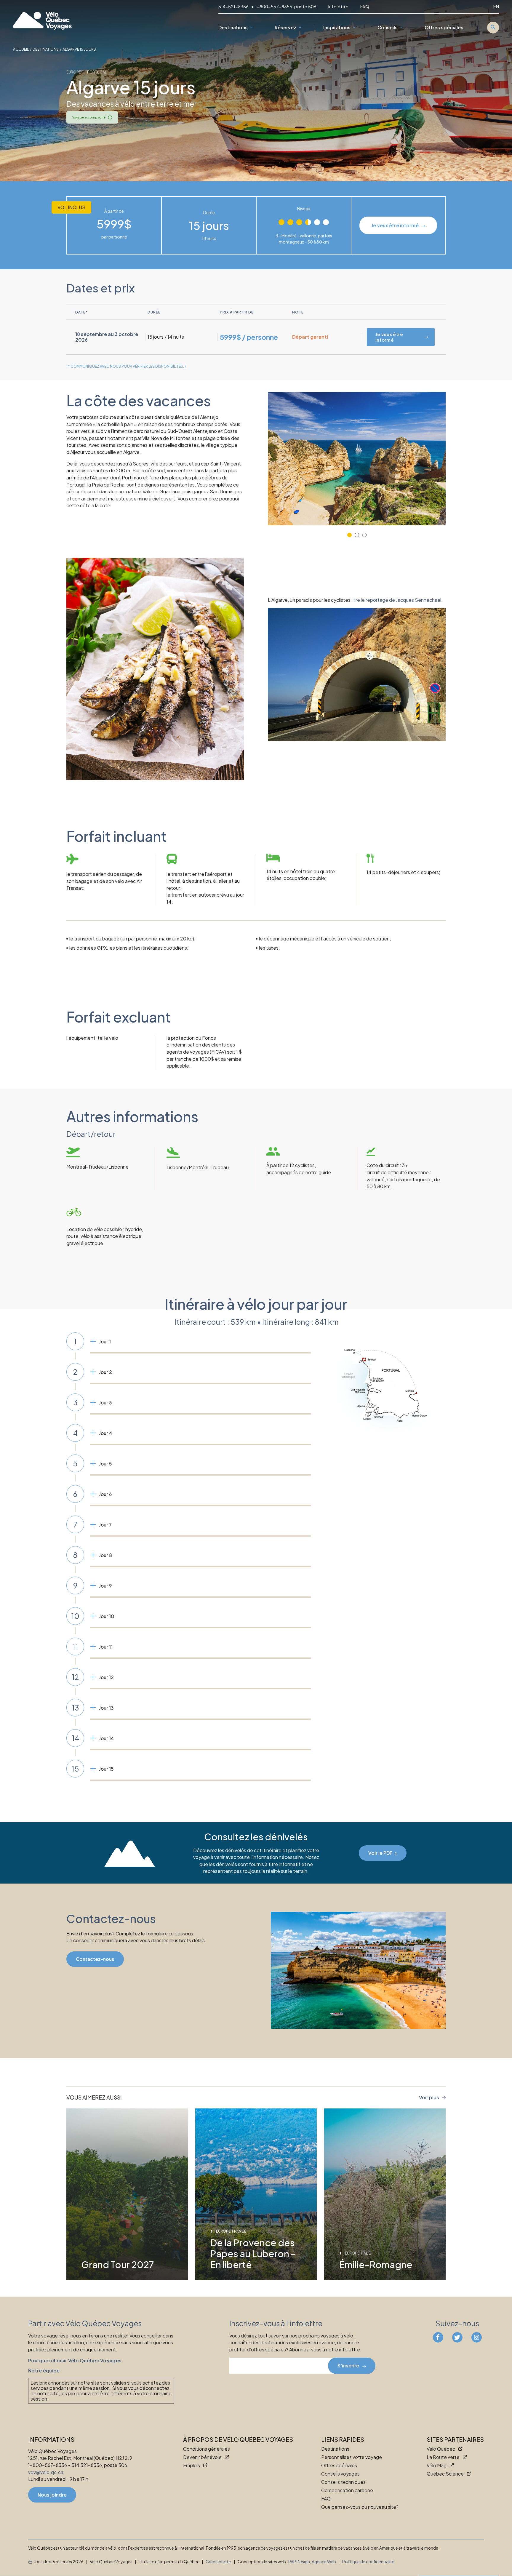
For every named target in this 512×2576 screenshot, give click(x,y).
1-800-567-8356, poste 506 (286, 7)
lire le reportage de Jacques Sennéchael (397, 600)
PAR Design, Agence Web (312, 2562)
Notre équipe (44, 2371)
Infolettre (338, 7)
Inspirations (337, 28)
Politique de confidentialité (368, 2562)
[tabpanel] (357, 459)
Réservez (285, 28)
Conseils (388, 28)
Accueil (21, 49)
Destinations (233, 28)
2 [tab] (357, 535)
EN (496, 7)
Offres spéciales (444, 28)
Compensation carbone (347, 2491)
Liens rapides (343, 2440)
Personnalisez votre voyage (352, 2457)
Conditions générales (207, 2449)
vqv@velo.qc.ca (46, 2472)
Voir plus (429, 2097)
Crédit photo (219, 2562)
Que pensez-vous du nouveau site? (360, 2507)
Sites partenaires (455, 2440)
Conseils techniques (343, 2482)
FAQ (365, 7)
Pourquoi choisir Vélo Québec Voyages (75, 2360)
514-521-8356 (234, 7)
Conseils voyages (340, 2474)
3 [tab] (364, 535)
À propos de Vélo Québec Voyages (238, 2440)
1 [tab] (349, 535)
